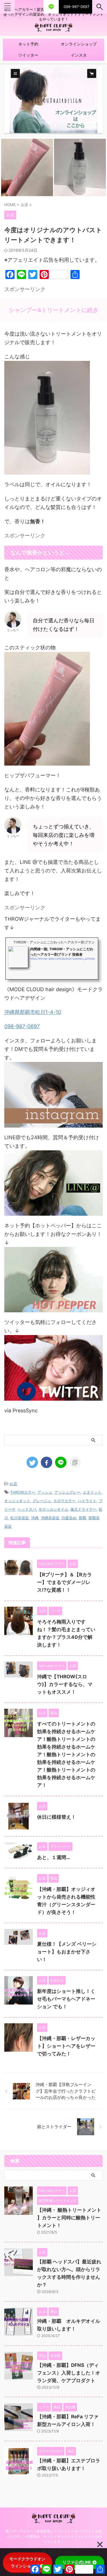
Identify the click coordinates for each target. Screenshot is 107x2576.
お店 (13, 1484)
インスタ (79, 55)
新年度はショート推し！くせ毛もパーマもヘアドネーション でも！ (66, 1999)
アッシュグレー (67, 1492)
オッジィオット (17, 1501)
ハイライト (87, 1501)
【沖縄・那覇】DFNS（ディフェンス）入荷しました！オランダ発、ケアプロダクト (69, 2373)
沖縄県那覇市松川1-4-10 (33, 1012)
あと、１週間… (54, 1857)
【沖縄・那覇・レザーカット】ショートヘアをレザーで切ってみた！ (66, 2046)
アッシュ (45, 1492)
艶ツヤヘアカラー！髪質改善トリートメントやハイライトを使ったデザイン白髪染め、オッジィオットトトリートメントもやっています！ (54, 2536)
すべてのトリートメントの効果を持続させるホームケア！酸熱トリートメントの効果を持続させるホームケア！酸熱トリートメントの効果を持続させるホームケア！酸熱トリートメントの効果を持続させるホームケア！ (66, 1754)
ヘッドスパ (27, 1509)
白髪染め (69, 1518)
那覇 (82, 1518)
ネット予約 (28, 44)
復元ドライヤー (83, 1509)
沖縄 (35, 1518)
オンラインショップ (79, 44)
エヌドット (92, 1492)
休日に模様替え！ (56, 1817)
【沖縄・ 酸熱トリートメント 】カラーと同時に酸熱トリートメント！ (69, 2218)
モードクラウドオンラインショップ (27, 2562)
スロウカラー (64, 1501)
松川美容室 (20, 1518)
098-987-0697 (22, 1026)
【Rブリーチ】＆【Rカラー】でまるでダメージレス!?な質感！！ (64, 1582)
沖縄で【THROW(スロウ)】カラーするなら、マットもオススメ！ (65, 1684)
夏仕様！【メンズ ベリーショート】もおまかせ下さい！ (67, 1952)
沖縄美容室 (50, 1518)
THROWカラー (23, 1492)
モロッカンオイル (53, 1509)
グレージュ (42, 1501)
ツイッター (28, 55)
